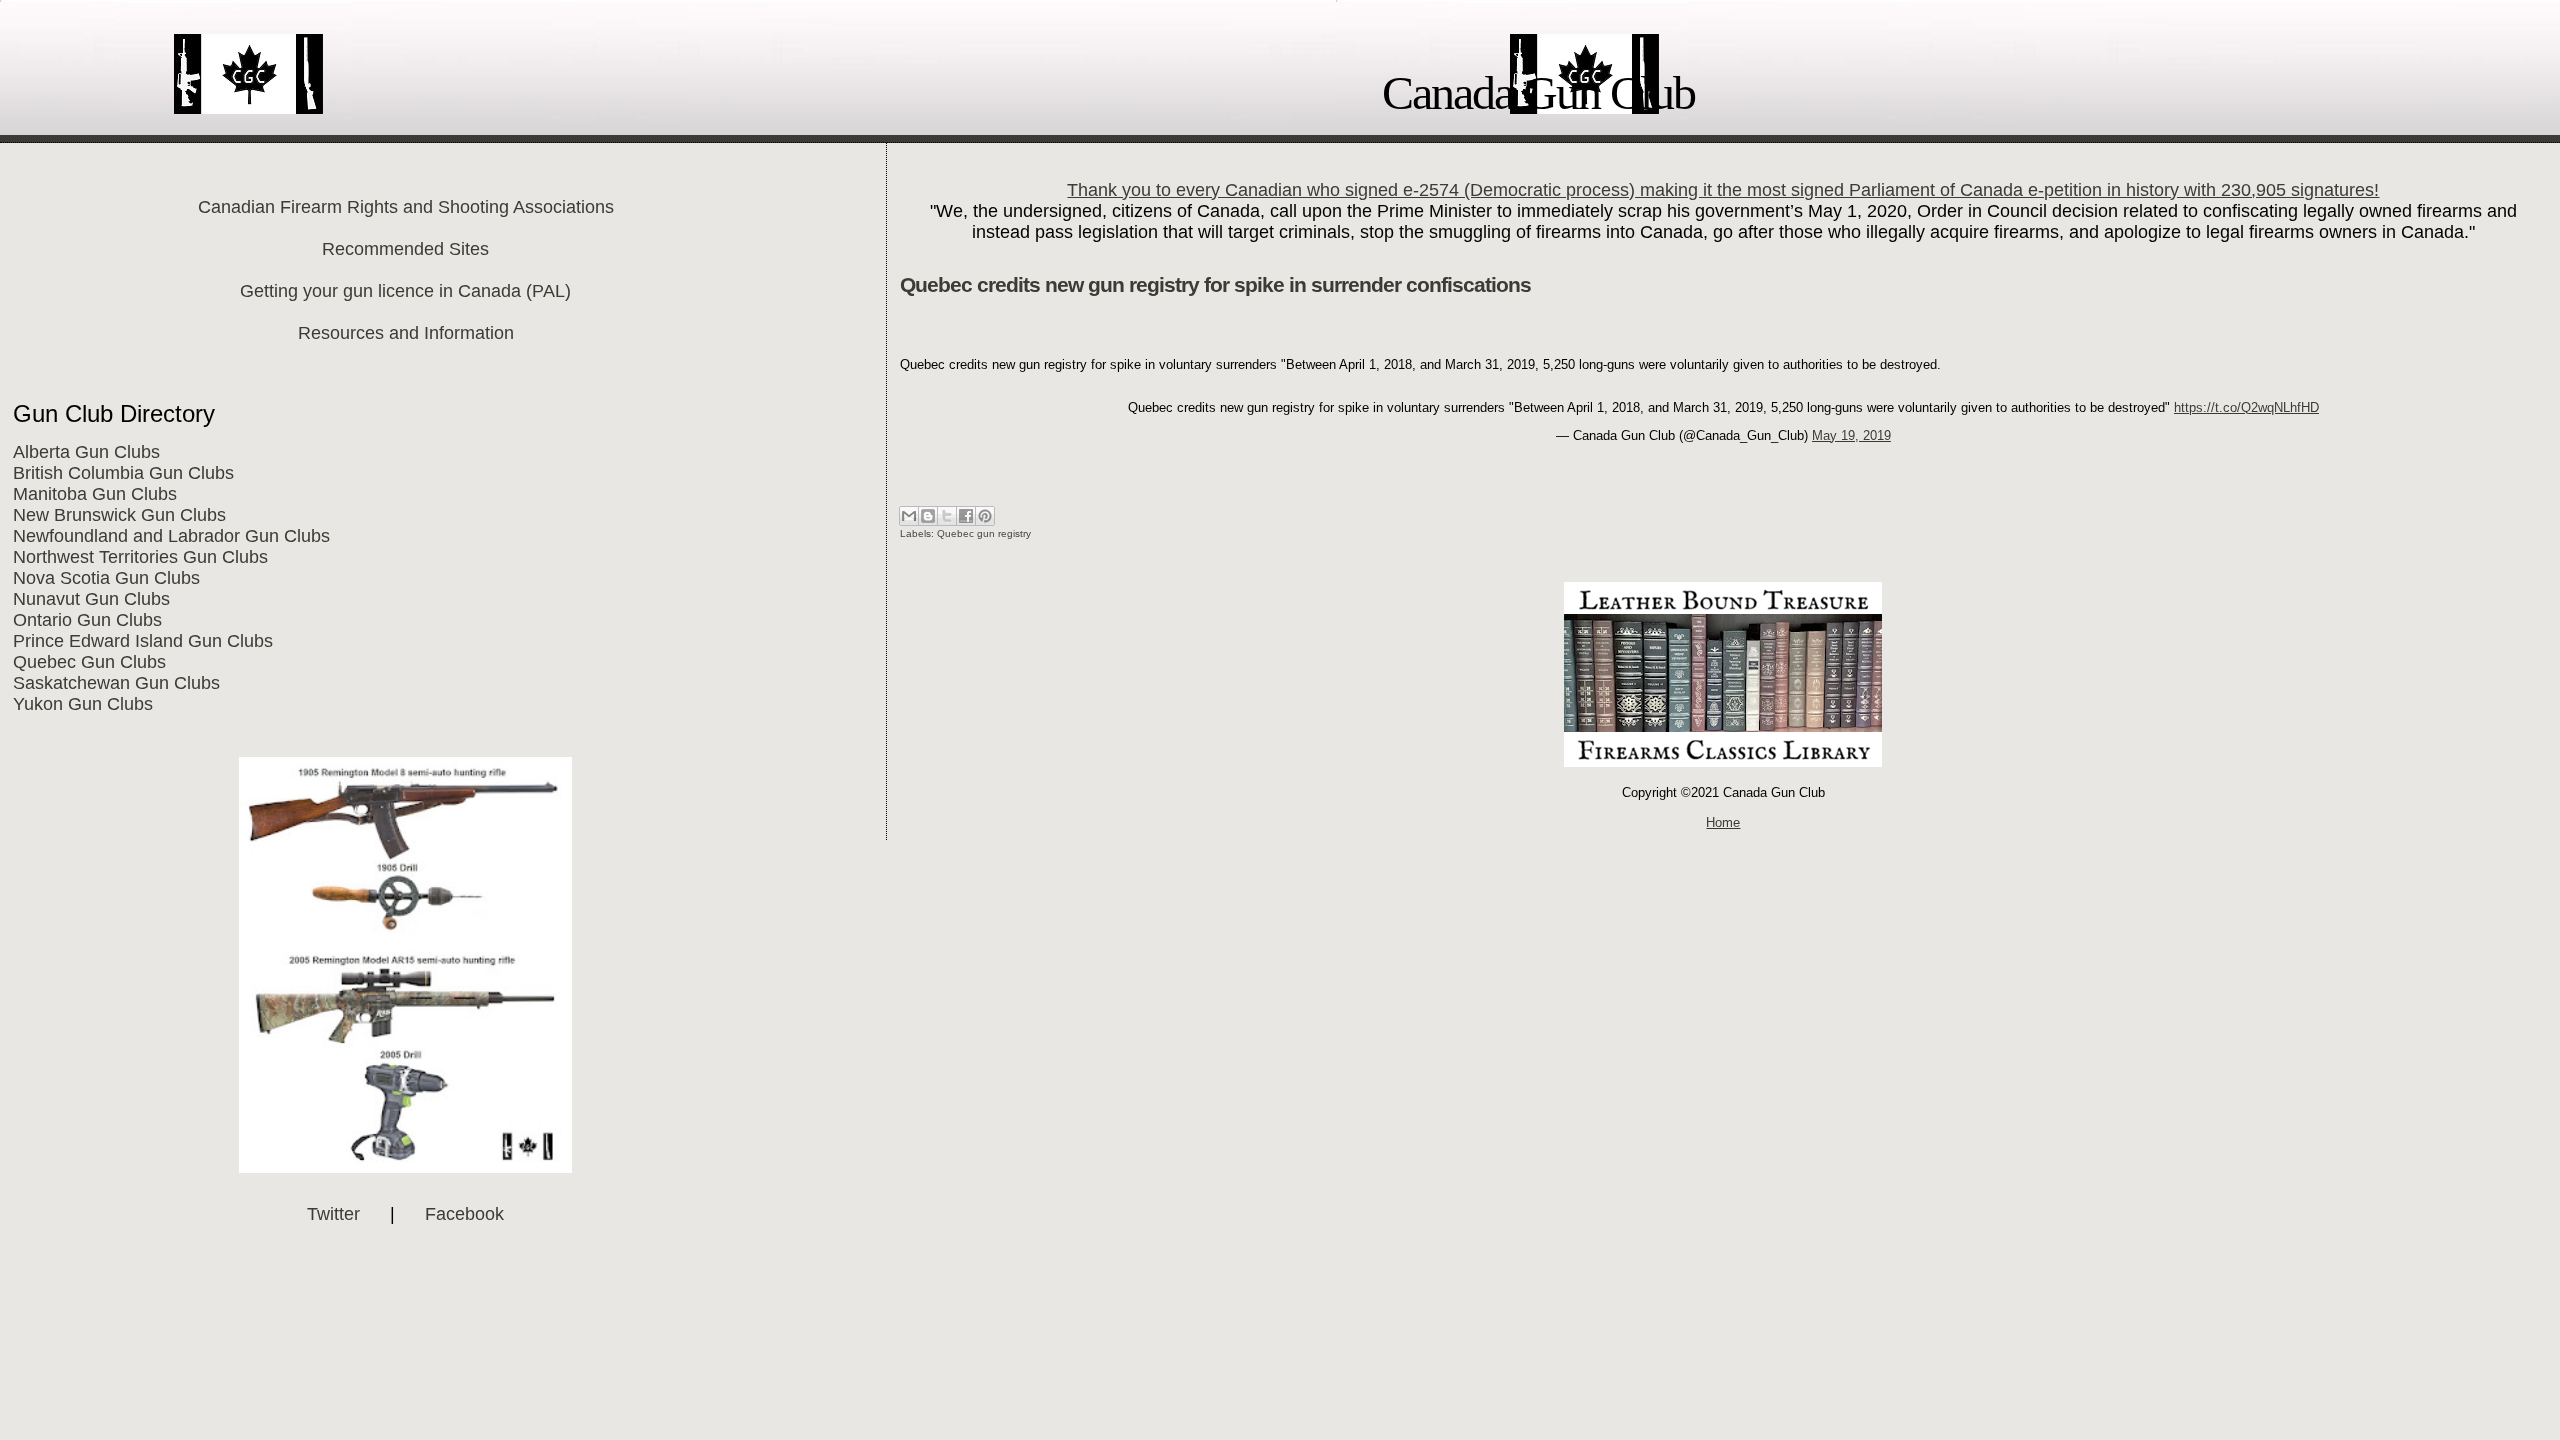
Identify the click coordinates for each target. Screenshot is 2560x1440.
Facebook (464, 1214)
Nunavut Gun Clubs (91, 599)
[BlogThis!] (928, 516)
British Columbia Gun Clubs (123, 473)
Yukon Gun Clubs (83, 704)
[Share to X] (947, 516)
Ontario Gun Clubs (87, 620)
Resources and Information (406, 333)
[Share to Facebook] (966, 516)
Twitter (333, 1214)
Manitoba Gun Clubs (95, 494)
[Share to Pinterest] (985, 516)
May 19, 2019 (1851, 435)
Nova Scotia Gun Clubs (106, 578)
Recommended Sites (405, 249)
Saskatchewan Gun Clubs (116, 683)
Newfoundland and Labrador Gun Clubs (171, 536)
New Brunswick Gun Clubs (119, 515)
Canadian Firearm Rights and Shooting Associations (406, 207)
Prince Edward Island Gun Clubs (143, 641)
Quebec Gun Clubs (89, 662)
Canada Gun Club (1538, 92)
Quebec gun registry (984, 533)
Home (1723, 822)
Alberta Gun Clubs (86, 452)
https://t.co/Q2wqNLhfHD (2246, 407)
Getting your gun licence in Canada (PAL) (405, 291)
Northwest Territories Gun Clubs (140, 557)
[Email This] (909, 516)
